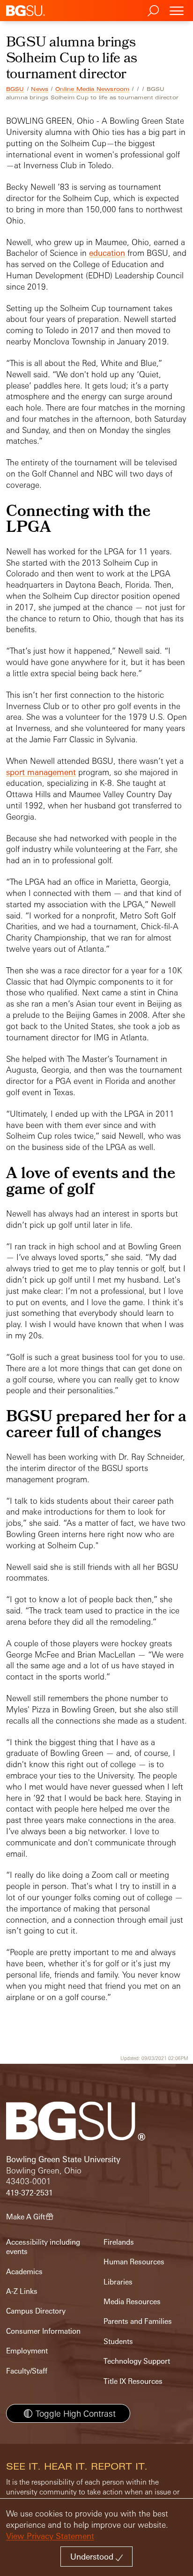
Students (118, 2341)
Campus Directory (36, 2311)
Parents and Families (138, 2321)
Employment (27, 2351)
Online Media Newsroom (92, 89)
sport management (41, 772)
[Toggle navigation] (177, 11)
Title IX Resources (133, 2381)
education (107, 253)
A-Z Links (22, 2291)
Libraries (118, 2282)
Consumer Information (43, 2331)
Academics (24, 2272)
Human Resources (134, 2262)
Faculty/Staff (27, 2371)
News (40, 89)
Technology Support (137, 2361)
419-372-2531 (30, 2193)
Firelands (119, 2242)
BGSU (15, 89)
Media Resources (132, 2302)
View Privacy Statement (50, 2536)
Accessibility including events (43, 2247)
